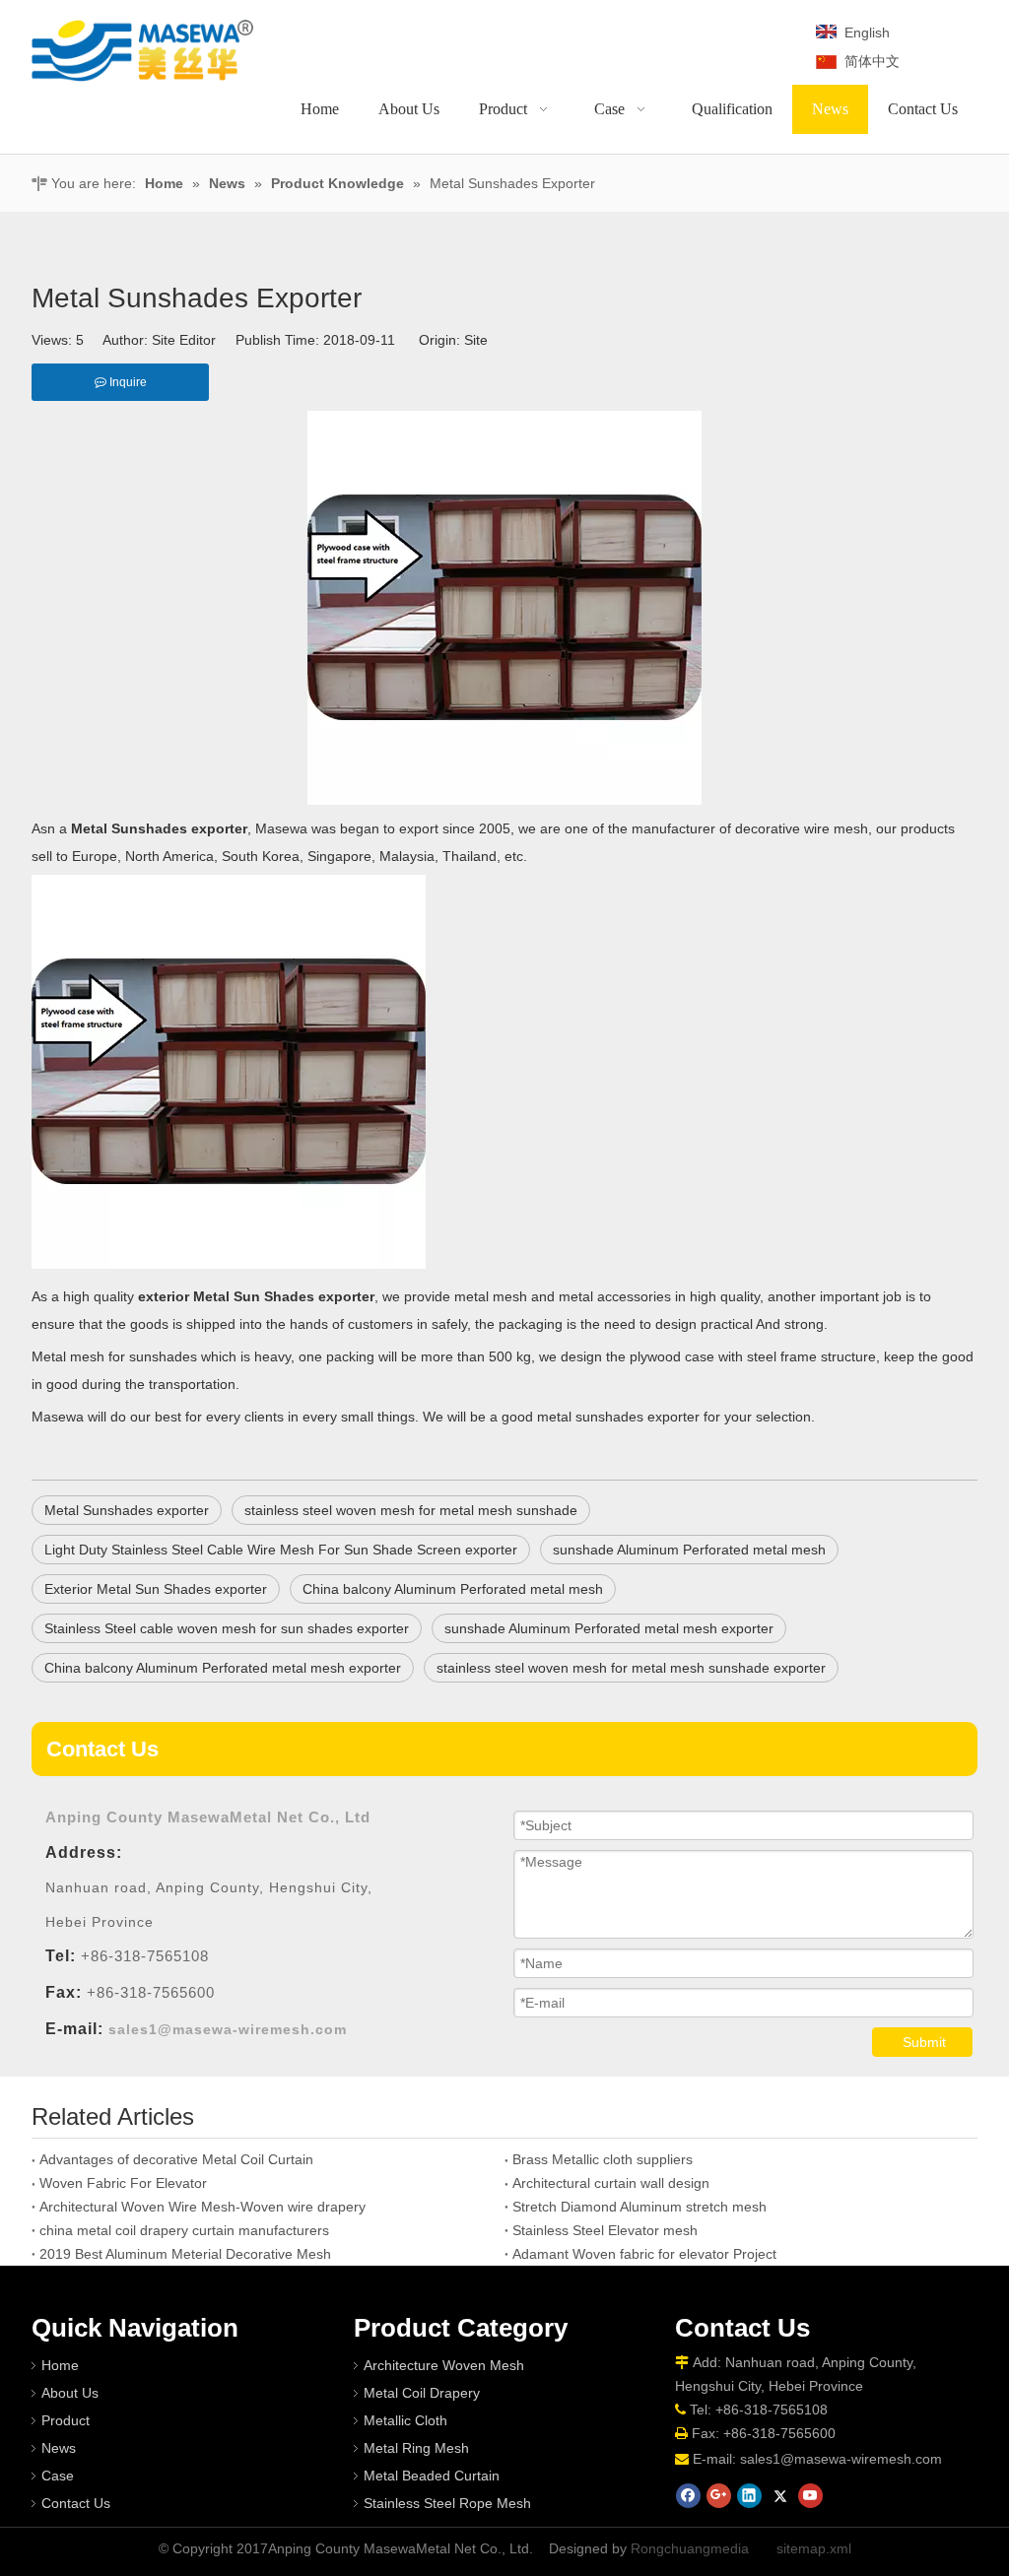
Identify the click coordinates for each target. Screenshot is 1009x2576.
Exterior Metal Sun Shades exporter (156, 1589)
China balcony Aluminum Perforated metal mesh (453, 1589)
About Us (70, 2393)
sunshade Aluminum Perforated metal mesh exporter (609, 1628)
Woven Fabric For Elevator (123, 2183)
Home (60, 2365)
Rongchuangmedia (690, 2548)
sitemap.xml (814, 2548)
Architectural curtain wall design (611, 2183)
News (59, 2448)
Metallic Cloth (405, 2420)
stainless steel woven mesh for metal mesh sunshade (411, 1510)
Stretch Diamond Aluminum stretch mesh (639, 2207)
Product (66, 2420)
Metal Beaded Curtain (432, 2476)
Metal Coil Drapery (422, 2393)
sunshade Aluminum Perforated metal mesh (689, 1550)
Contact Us (76, 2503)
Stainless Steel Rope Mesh (447, 2503)
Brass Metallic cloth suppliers (603, 2159)
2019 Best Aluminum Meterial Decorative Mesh (185, 2254)
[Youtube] (810, 2496)
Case (58, 2476)
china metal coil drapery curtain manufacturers (184, 2230)
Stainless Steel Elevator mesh (605, 2230)
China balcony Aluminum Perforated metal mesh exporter (223, 1668)
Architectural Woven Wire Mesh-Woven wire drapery (202, 2207)
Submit (924, 2042)
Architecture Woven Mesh (444, 2365)
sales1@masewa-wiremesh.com (841, 2459)
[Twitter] (780, 2496)
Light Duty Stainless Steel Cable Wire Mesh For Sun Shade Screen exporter (281, 1550)
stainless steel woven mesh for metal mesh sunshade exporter (631, 1668)
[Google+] (719, 2496)
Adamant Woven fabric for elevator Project (644, 2254)
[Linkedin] (749, 2496)
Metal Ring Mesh (416, 2448)
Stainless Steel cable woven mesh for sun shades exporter (227, 1628)
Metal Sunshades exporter (127, 1510)
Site (476, 340)
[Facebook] (688, 2496)
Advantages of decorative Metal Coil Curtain (176, 2159)
